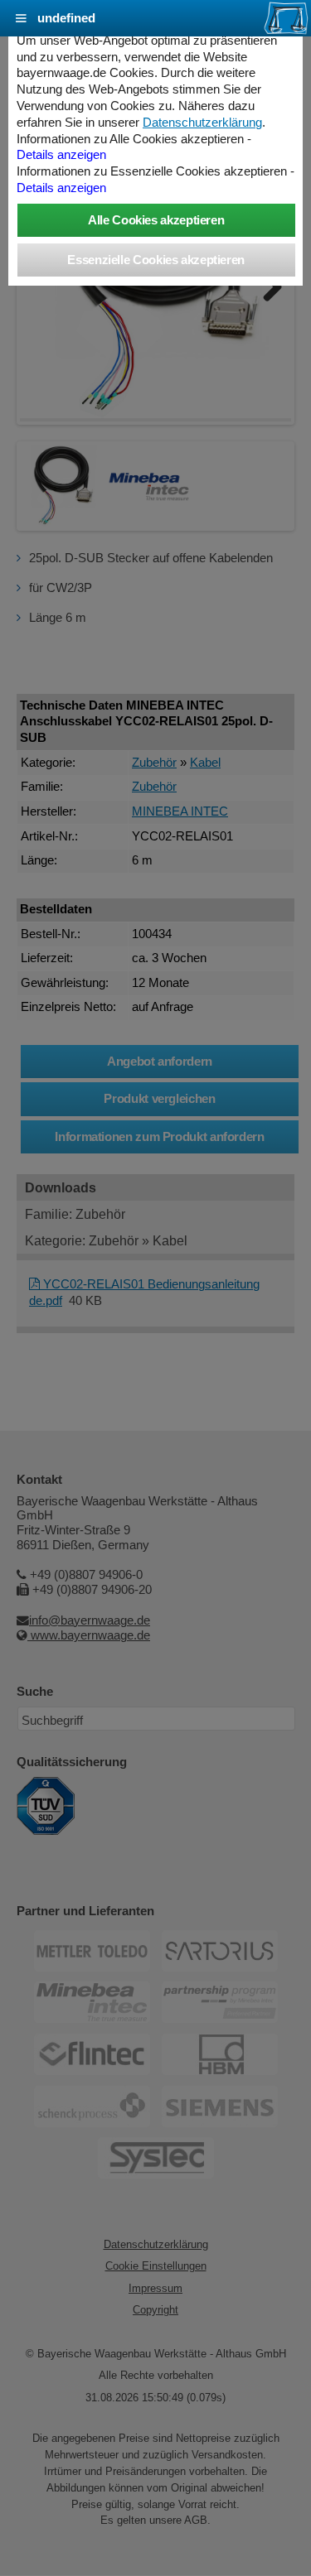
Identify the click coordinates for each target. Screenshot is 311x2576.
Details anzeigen (61, 155)
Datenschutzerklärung (202, 123)
